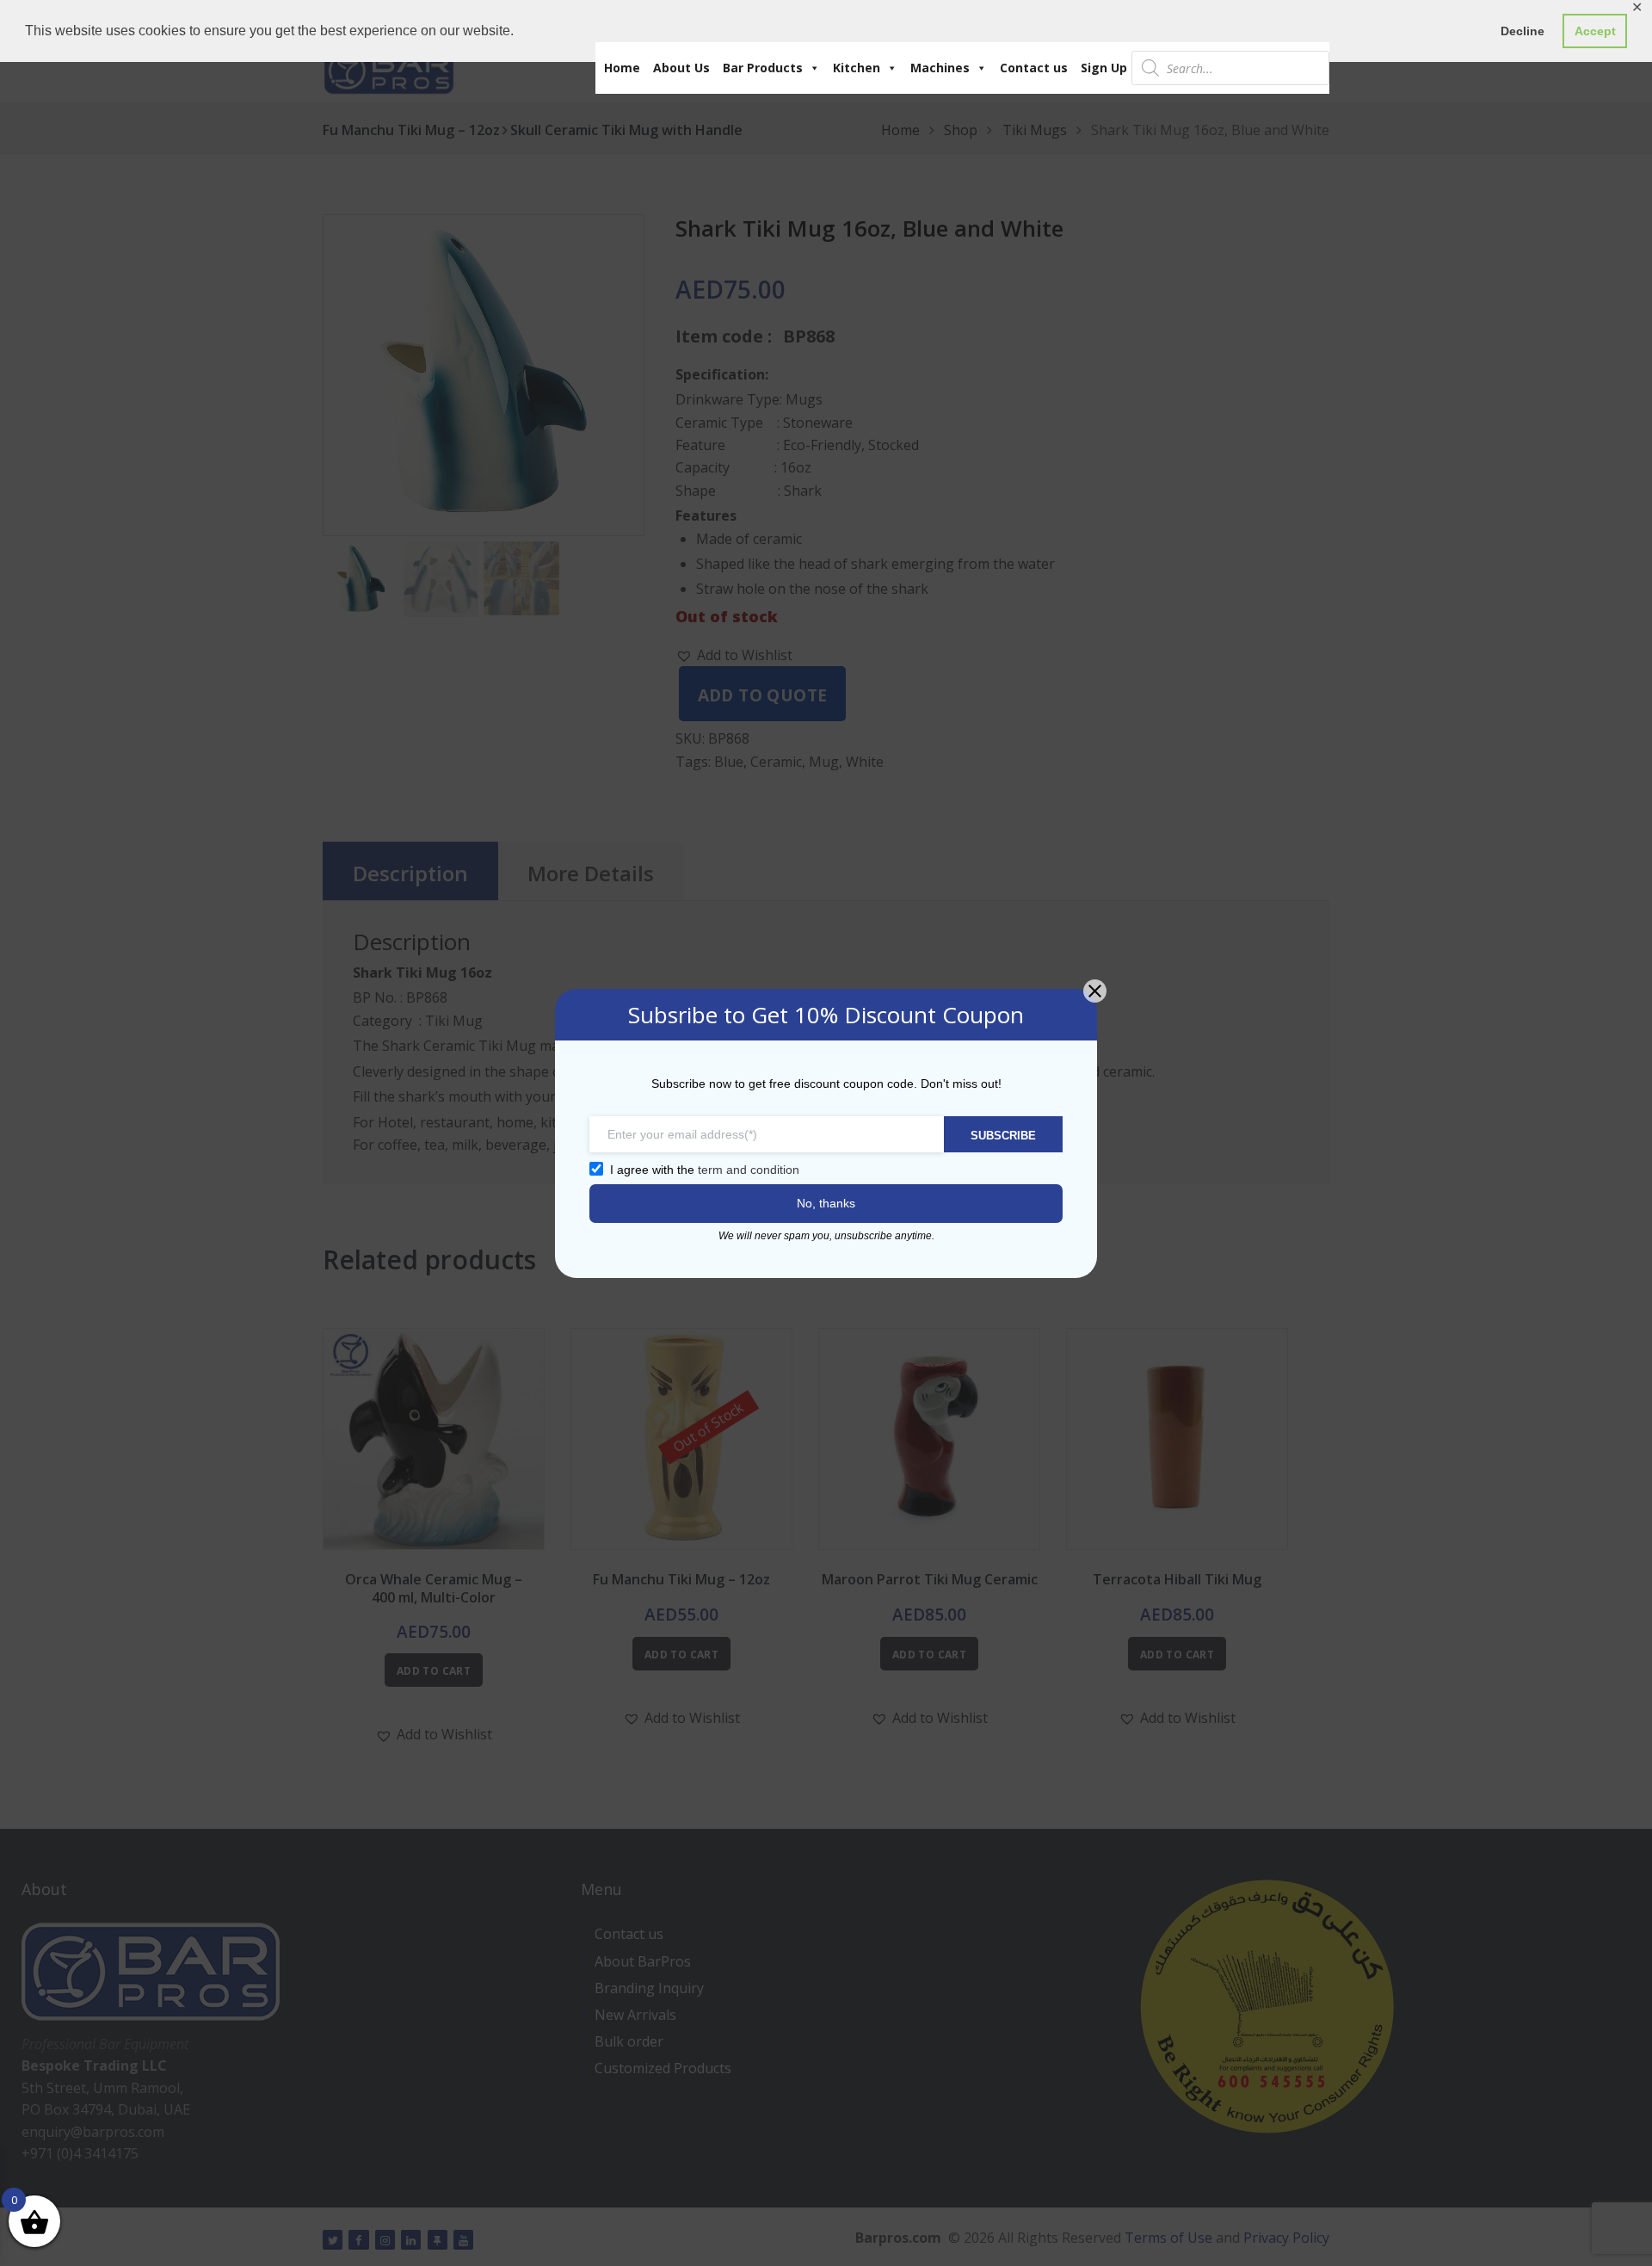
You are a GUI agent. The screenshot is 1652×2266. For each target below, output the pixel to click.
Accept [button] (1595, 31)
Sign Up (1104, 68)
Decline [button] (1523, 31)
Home (622, 68)
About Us (681, 68)
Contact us (1034, 68)
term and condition (749, 1170)
